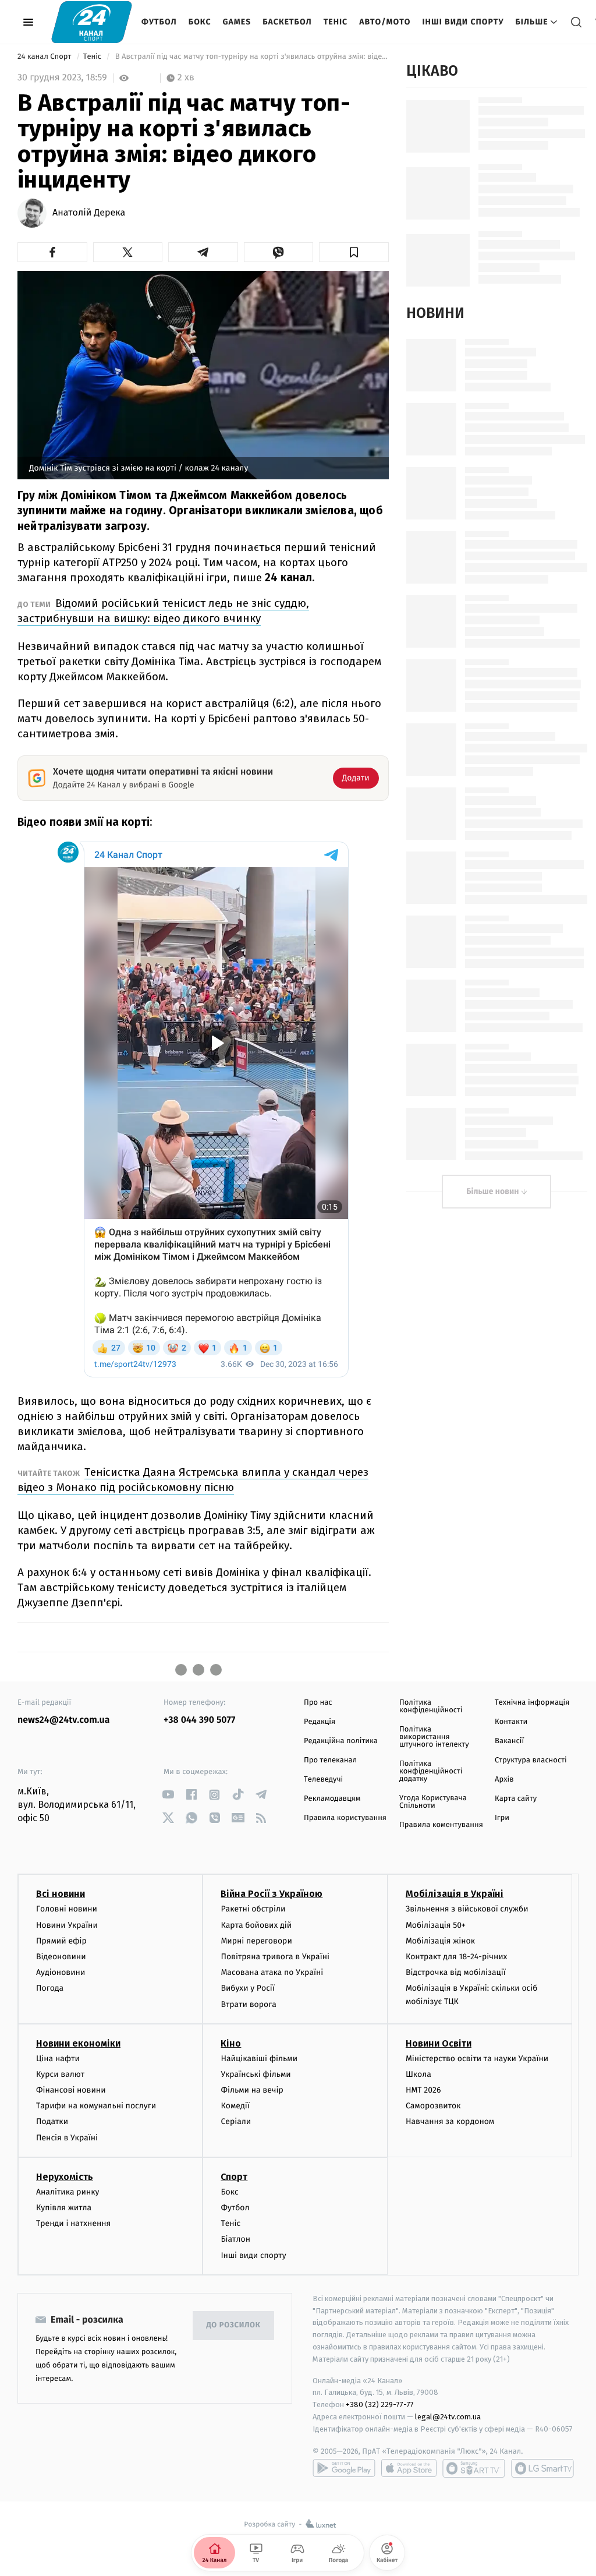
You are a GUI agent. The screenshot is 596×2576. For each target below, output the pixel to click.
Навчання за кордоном (450, 2121)
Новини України (67, 1925)
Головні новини (67, 1909)
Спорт (234, 2177)
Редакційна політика (341, 1741)
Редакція (320, 1722)
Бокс (200, 22)
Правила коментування (441, 1825)
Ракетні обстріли (253, 1909)
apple (409, 2468)
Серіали (236, 2121)
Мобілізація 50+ (436, 1925)
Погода (50, 1988)
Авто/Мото (385, 22)
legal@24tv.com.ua (448, 2417)
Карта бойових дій (256, 1925)
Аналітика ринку (68, 2192)
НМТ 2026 (423, 2090)
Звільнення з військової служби (467, 1909)
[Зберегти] (354, 252)
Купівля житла (64, 2208)
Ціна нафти (58, 2059)
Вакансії (509, 1741)
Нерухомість (65, 2177)
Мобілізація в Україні (455, 1894)
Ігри (502, 1818)
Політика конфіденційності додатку (431, 1771)
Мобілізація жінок (440, 1941)
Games (237, 22)
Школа (418, 2074)
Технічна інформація (532, 1703)
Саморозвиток (433, 2106)
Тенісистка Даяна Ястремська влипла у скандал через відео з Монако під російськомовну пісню (193, 1480)
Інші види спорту (463, 22)
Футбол (159, 22)
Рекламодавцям (332, 1799)
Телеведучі (323, 1780)
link (168, 1795)
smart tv (474, 2468)
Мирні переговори (256, 1941)
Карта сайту (516, 1799)
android (344, 2468)
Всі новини (61, 1894)
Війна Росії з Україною (272, 1894)
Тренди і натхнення (73, 2223)
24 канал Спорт (45, 57)
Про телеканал (330, 1760)
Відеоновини (61, 1957)
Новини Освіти (439, 2043)
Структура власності (531, 1760)
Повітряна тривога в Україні (275, 1957)
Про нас (318, 1703)
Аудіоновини (61, 1972)
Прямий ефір (61, 1941)
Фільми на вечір (252, 2090)
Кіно (231, 2043)
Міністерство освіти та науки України (477, 2059)
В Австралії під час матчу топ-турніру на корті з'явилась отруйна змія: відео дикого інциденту (251, 57)
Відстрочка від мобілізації (456, 1972)
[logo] (92, 22)
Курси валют (60, 2074)
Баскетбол (287, 22)
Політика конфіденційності (431, 1706)
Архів (504, 1780)
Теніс (336, 22)
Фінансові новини (71, 2090)
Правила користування (345, 1818)
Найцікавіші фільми (259, 2059)
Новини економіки (78, 2043)
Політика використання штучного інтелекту (434, 1737)
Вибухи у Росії (247, 1988)
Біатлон (235, 2239)
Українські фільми (256, 2074)
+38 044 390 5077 (199, 1720)
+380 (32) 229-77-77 (380, 2404)
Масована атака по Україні (272, 1972)
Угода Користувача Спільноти (433, 1802)
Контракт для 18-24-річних (456, 1957)
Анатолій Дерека (89, 213)
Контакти (511, 1722)
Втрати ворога (248, 2004)
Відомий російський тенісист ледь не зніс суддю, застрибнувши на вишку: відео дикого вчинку (163, 611)
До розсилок (234, 2325)
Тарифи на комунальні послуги (96, 2106)
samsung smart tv (542, 2468)
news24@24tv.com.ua (64, 1720)
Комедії (235, 2106)
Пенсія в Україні (67, 2138)
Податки (52, 2121)
